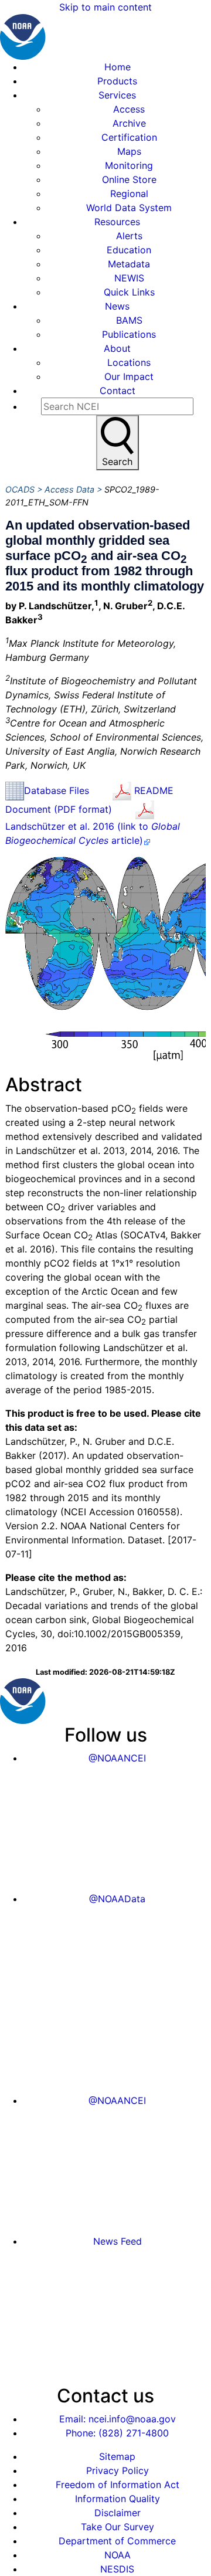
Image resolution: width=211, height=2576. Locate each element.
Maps (129, 151)
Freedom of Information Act (118, 2485)
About (117, 348)
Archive (129, 123)
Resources (117, 222)
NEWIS (129, 278)
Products (117, 81)
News (117, 306)
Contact (118, 391)
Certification (129, 137)
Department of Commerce (117, 2541)
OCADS (20, 489)
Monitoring (129, 165)
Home (118, 67)
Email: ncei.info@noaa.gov (118, 2419)
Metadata (129, 264)
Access (129, 109)
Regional (129, 194)
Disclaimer (118, 2513)
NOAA (118, 2555)
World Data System (129, 208)
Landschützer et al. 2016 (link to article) (93, 833)
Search (117, 461)
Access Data (69, 489)
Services (117, 95)
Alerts (129, 236)
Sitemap (117, 2456)
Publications (129, 334)
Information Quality (118, 2499)
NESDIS (117, 2569)
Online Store (129, 179)
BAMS (129, 320)
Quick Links (129, 292)
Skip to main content (105, 7)
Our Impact (129, 376)
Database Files (57, 790)
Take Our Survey (118, 2527)
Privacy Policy (118, 2470)
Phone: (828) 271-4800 (117, 2433)
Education (129, 250)
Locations (129, 362)
